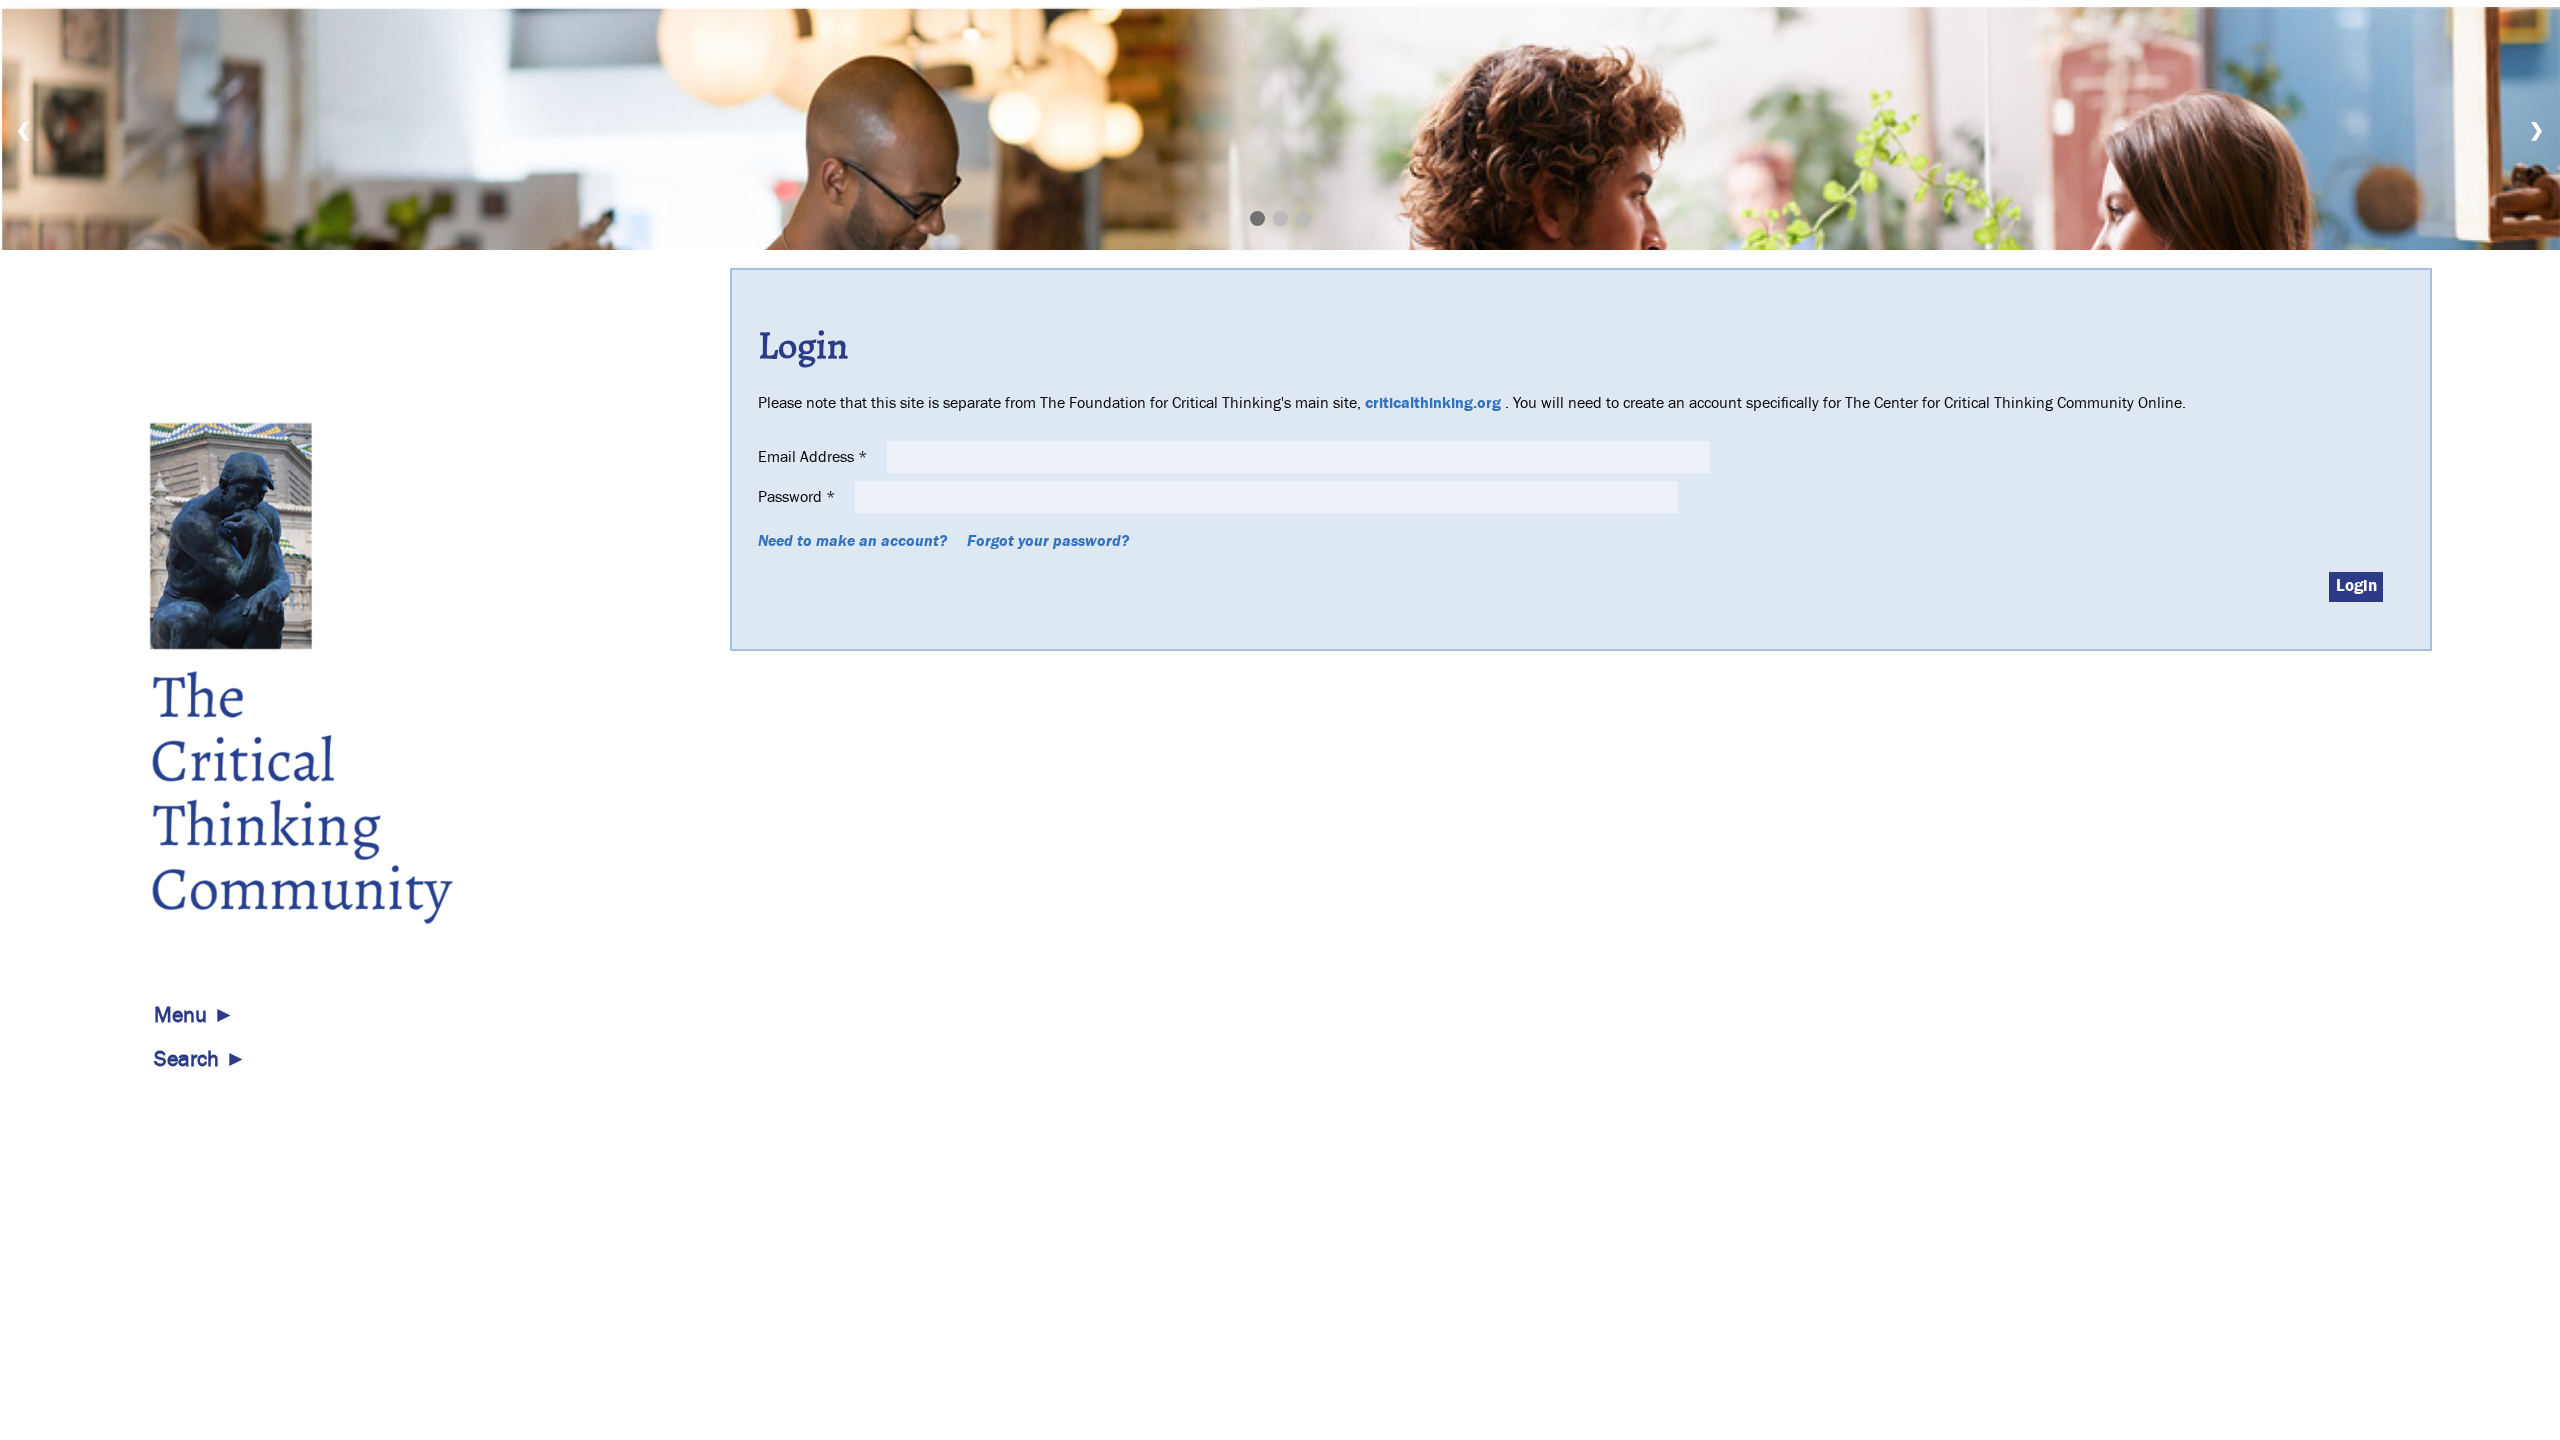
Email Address (812, 457)
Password (796, 497)
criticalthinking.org (1433, 403)
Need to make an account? (852, 541)
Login (2356, 586)
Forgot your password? (1048, 541)
